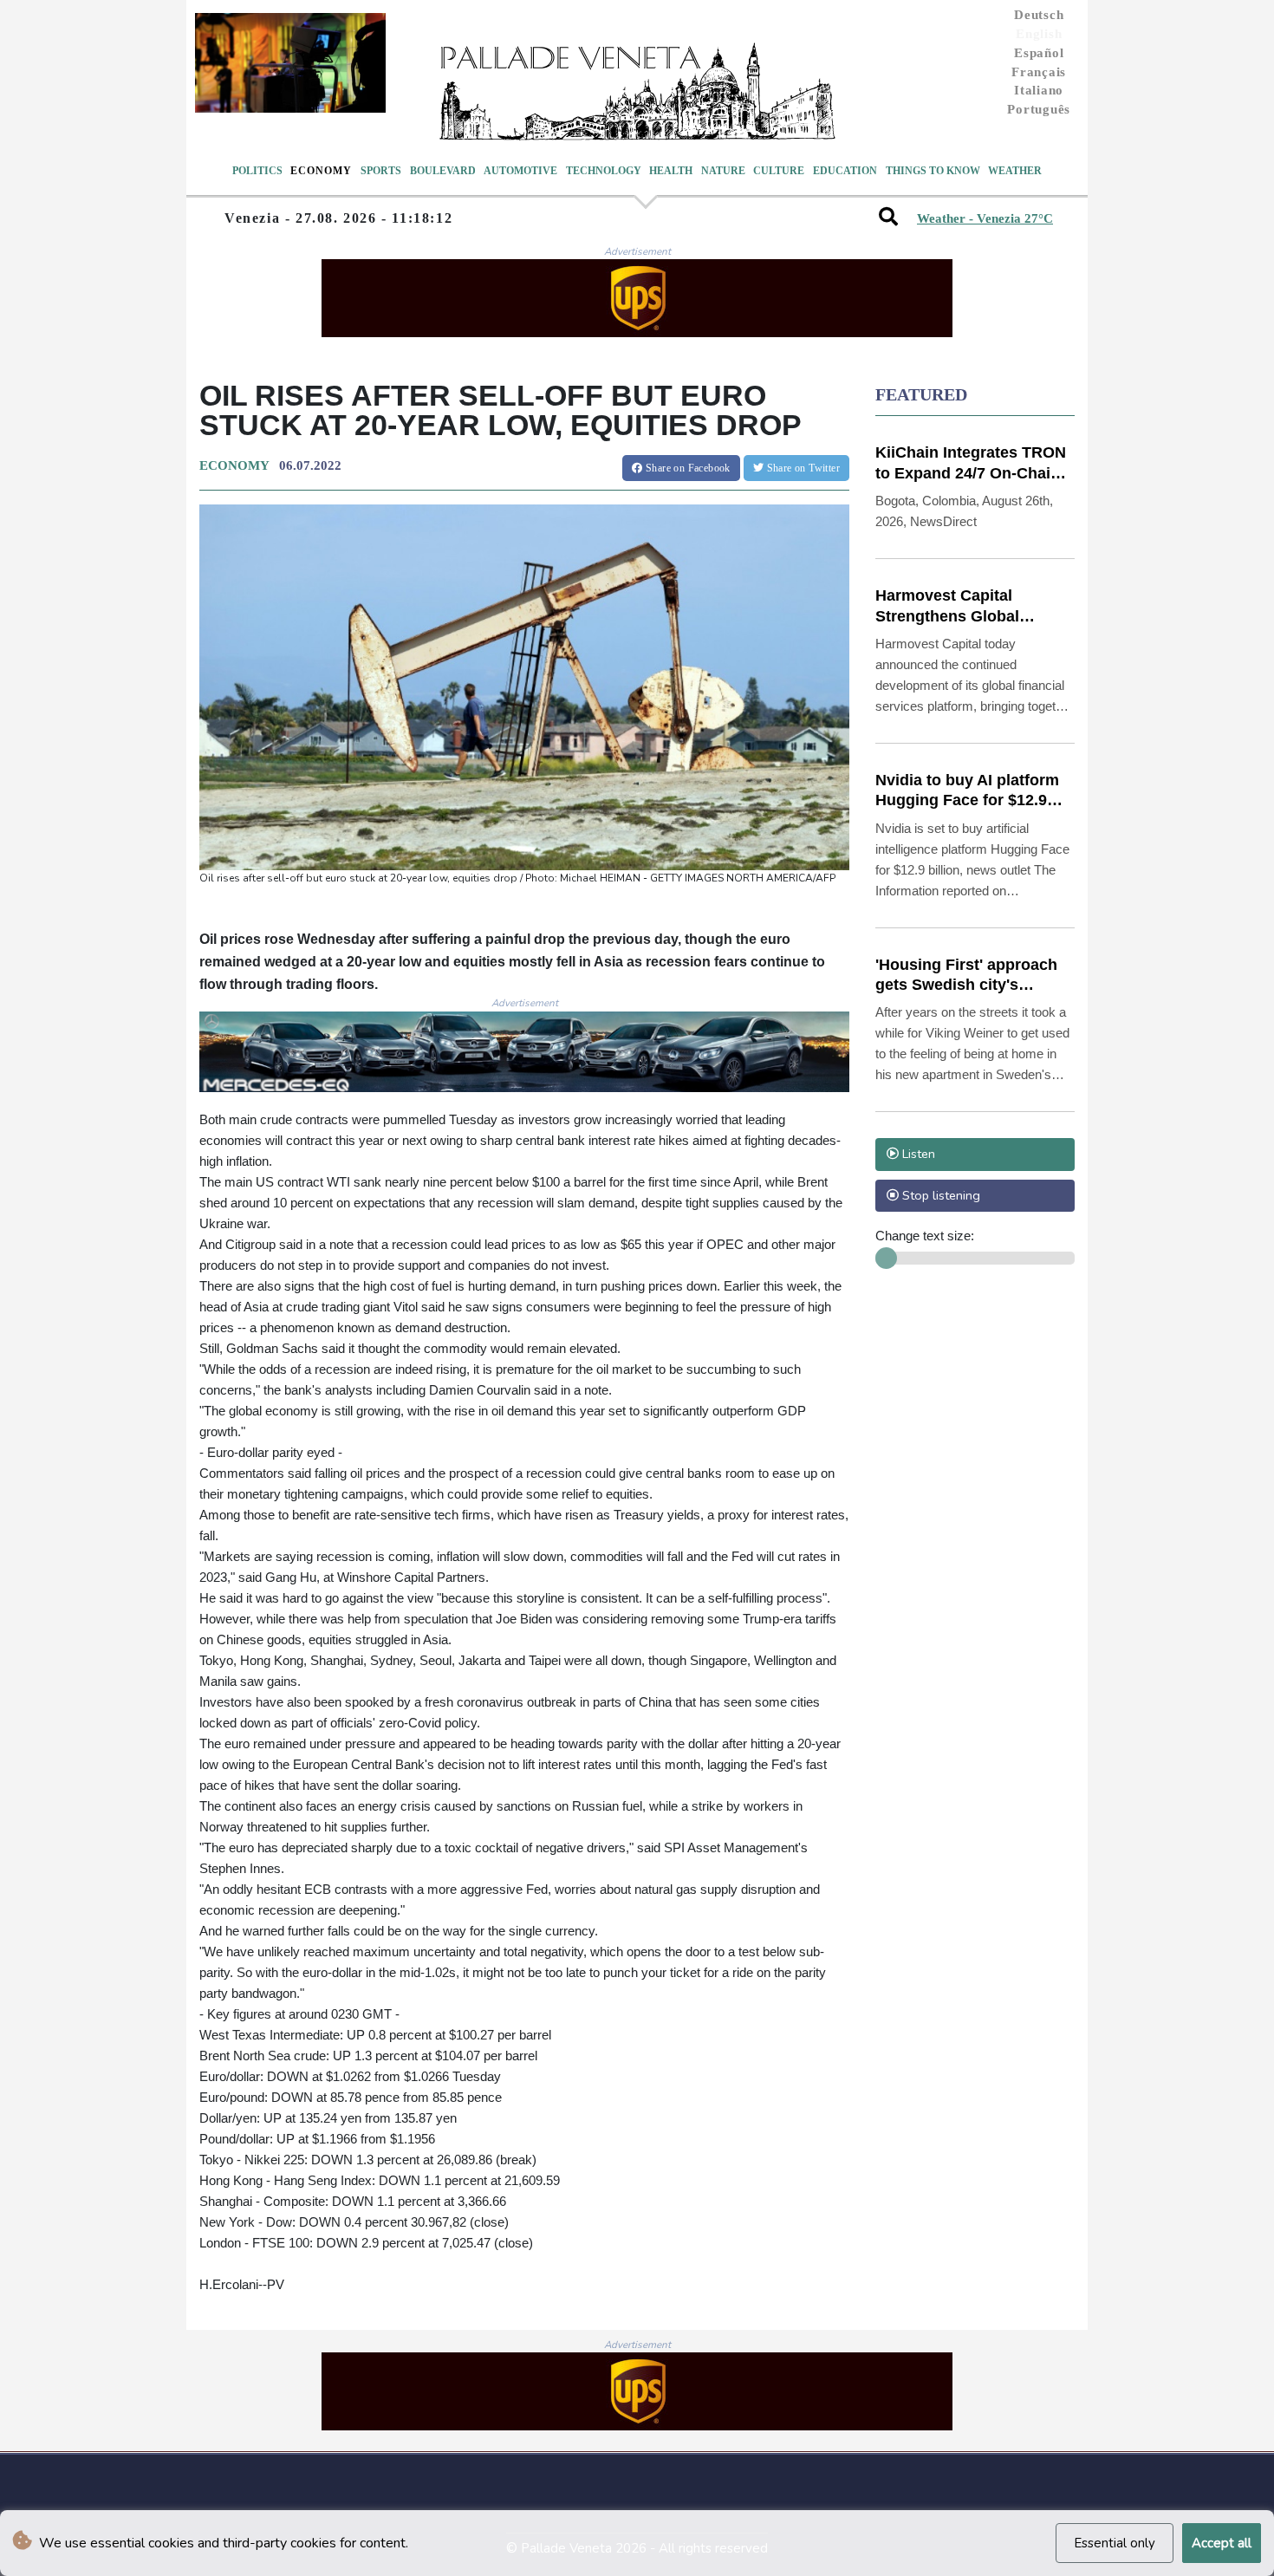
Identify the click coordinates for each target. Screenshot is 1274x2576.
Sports (381, 171)
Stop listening (939, 1195)
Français (1039, 72)
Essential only (1115, 2543)
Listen (917, 1154)
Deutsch (1039, 15)
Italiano (1039, 90)
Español (1039, 53)
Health (671, 171)
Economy (321, 171)
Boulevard (443, 171)
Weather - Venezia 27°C (985, 218)
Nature (723, 171)
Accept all (1222, 2543)
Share (687, 468)
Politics (257, 171)
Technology (604, 171)
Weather (1015, 171)
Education (845, 171)
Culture (779, 171)
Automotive (520, 171)
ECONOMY (234, 465)
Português (1039, 109)
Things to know (933, 171)
